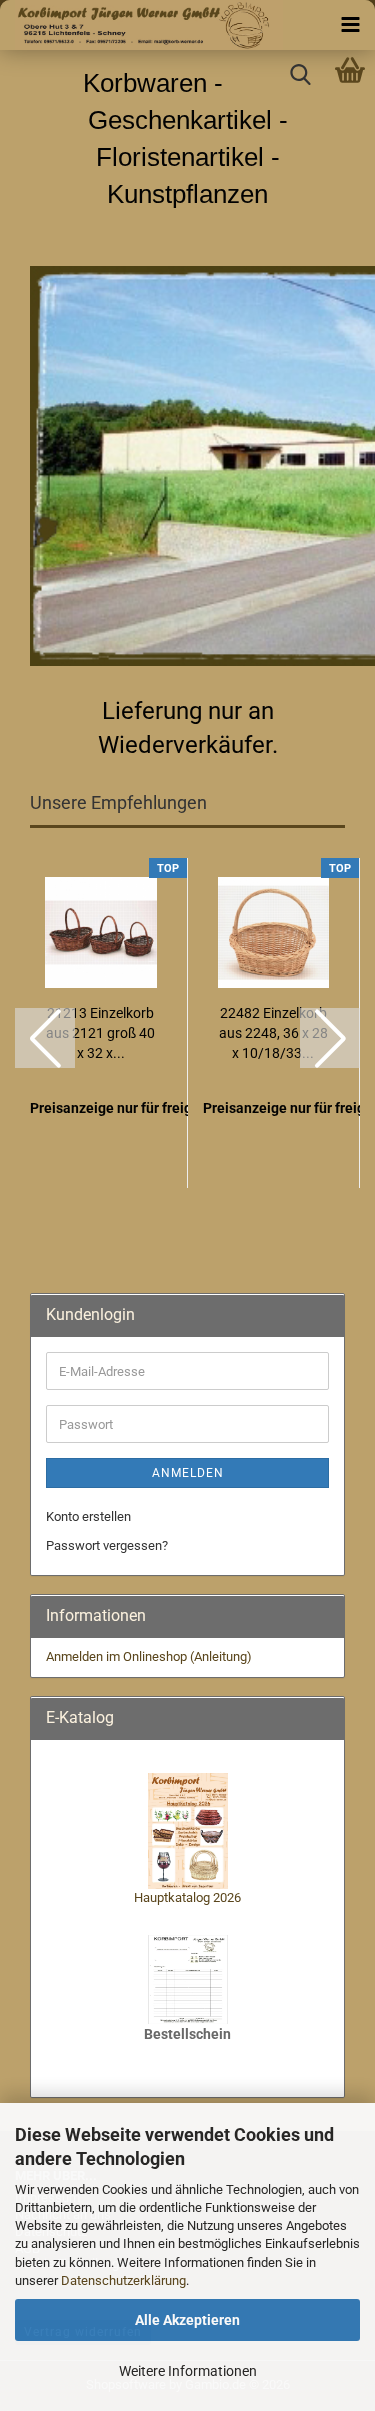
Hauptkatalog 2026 (187, 1897)
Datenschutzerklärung (123, 2280)
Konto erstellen (88, 1516)
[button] (45, 1038)
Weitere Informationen (188, 2371)
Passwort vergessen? (107, 1545)
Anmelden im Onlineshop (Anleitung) (149, 1656)
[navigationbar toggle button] (350, 25)
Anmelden (188, 1473)
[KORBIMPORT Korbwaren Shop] (141, 25)
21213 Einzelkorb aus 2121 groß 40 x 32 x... (100, 1033)
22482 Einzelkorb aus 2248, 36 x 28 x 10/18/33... (273, 1033)
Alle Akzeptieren (187, 2320)
